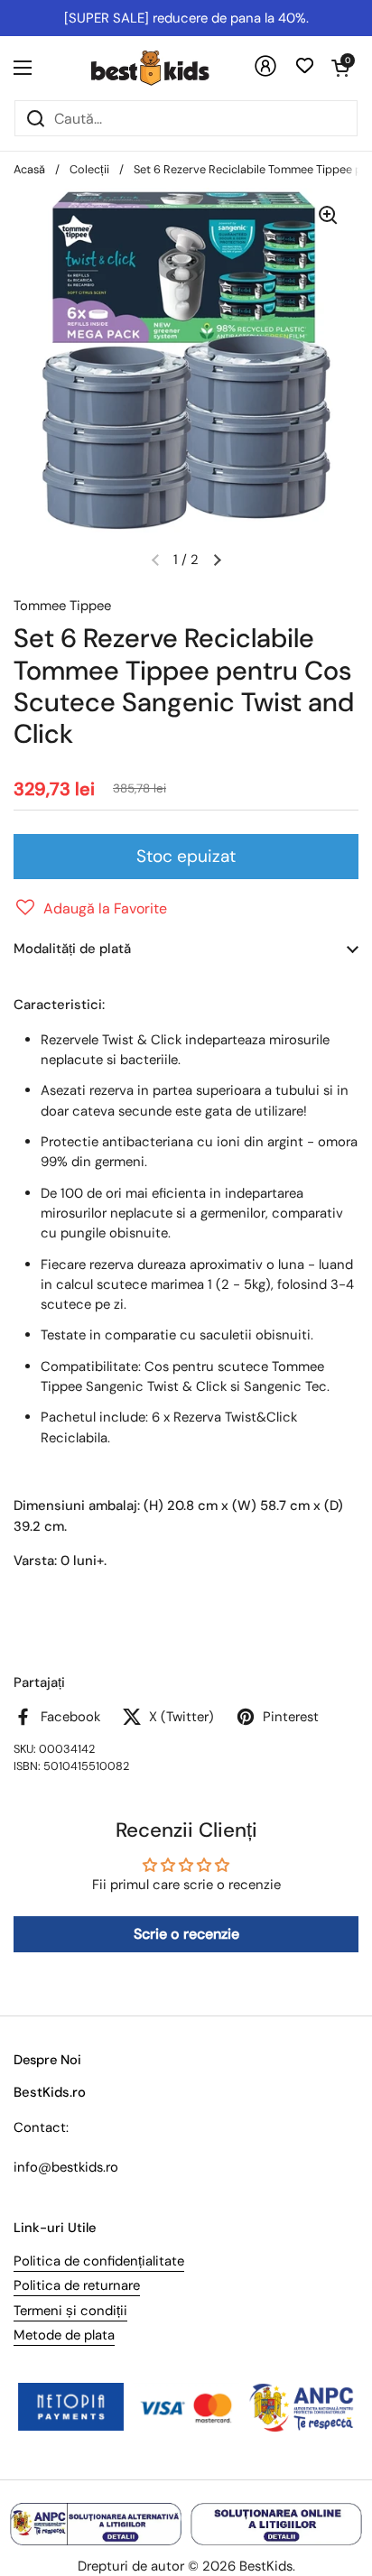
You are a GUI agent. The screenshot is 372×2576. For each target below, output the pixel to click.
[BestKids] (163, 68)
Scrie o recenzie (186, 1934)
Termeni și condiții (70, 2311)
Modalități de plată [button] (72, 949)
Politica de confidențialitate (99, 2261)
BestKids (266, 2566)
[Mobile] (265, 73)
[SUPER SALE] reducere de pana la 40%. (186, 18)
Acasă (29, 169)
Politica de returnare (77, 2285)
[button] (340, 68)
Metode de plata (64, 2335)
